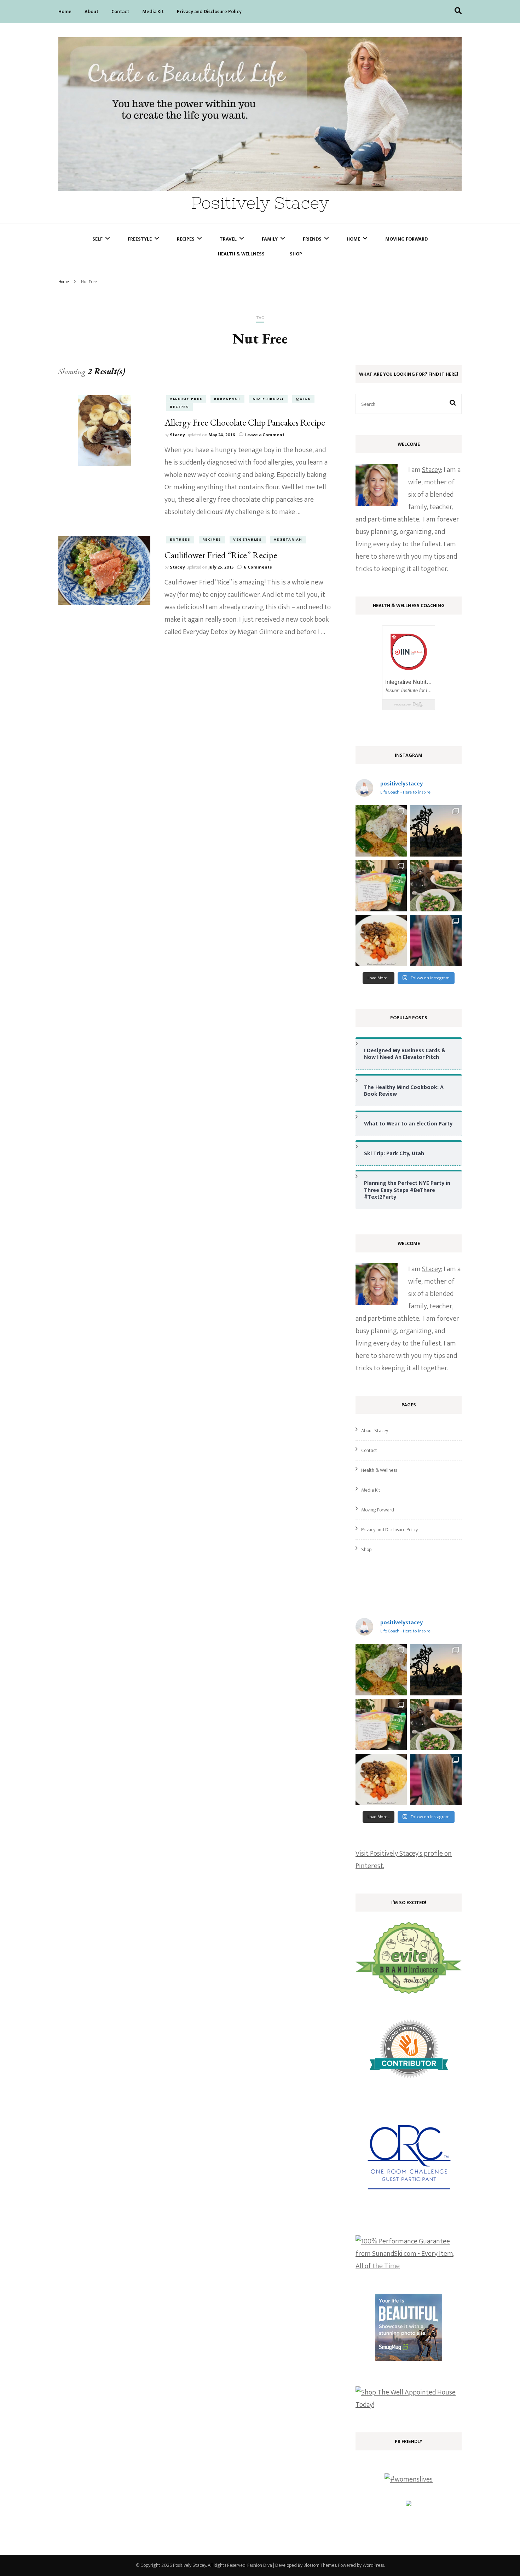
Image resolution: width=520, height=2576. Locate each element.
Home (65, 11)
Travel (228, 239)
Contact (120, 11)
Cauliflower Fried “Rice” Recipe (221, 555)
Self (97, 239)
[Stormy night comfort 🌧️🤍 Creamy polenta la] (381, 941)
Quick (303, 399)
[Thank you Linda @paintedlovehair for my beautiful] (436, 941)
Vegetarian (288, 540)
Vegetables (248, 540)
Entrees (180, 540)
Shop (296, 254)
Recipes (186, 239)
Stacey (177, 435)
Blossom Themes (320, 2565)
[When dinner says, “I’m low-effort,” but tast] (436, 886)
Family (270, 239)
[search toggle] (458, 11)
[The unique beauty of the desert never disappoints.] (436, 831)
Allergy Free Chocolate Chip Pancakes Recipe (245, 422)
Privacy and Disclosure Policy (209, 11)
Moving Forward (406, 239)
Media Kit (153, 11)
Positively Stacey (260, 203)
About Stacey (375, 1431)
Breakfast (227, 399)
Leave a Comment (265, 435)
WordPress (373, 2565)
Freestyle (140, 239)
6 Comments (258, 567)
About (91, 11)
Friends (312, 239)
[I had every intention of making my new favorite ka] (381, 886)
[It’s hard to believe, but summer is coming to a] (381, 831)
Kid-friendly (268, 399)
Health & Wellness (241, 254)
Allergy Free (186, 399)
